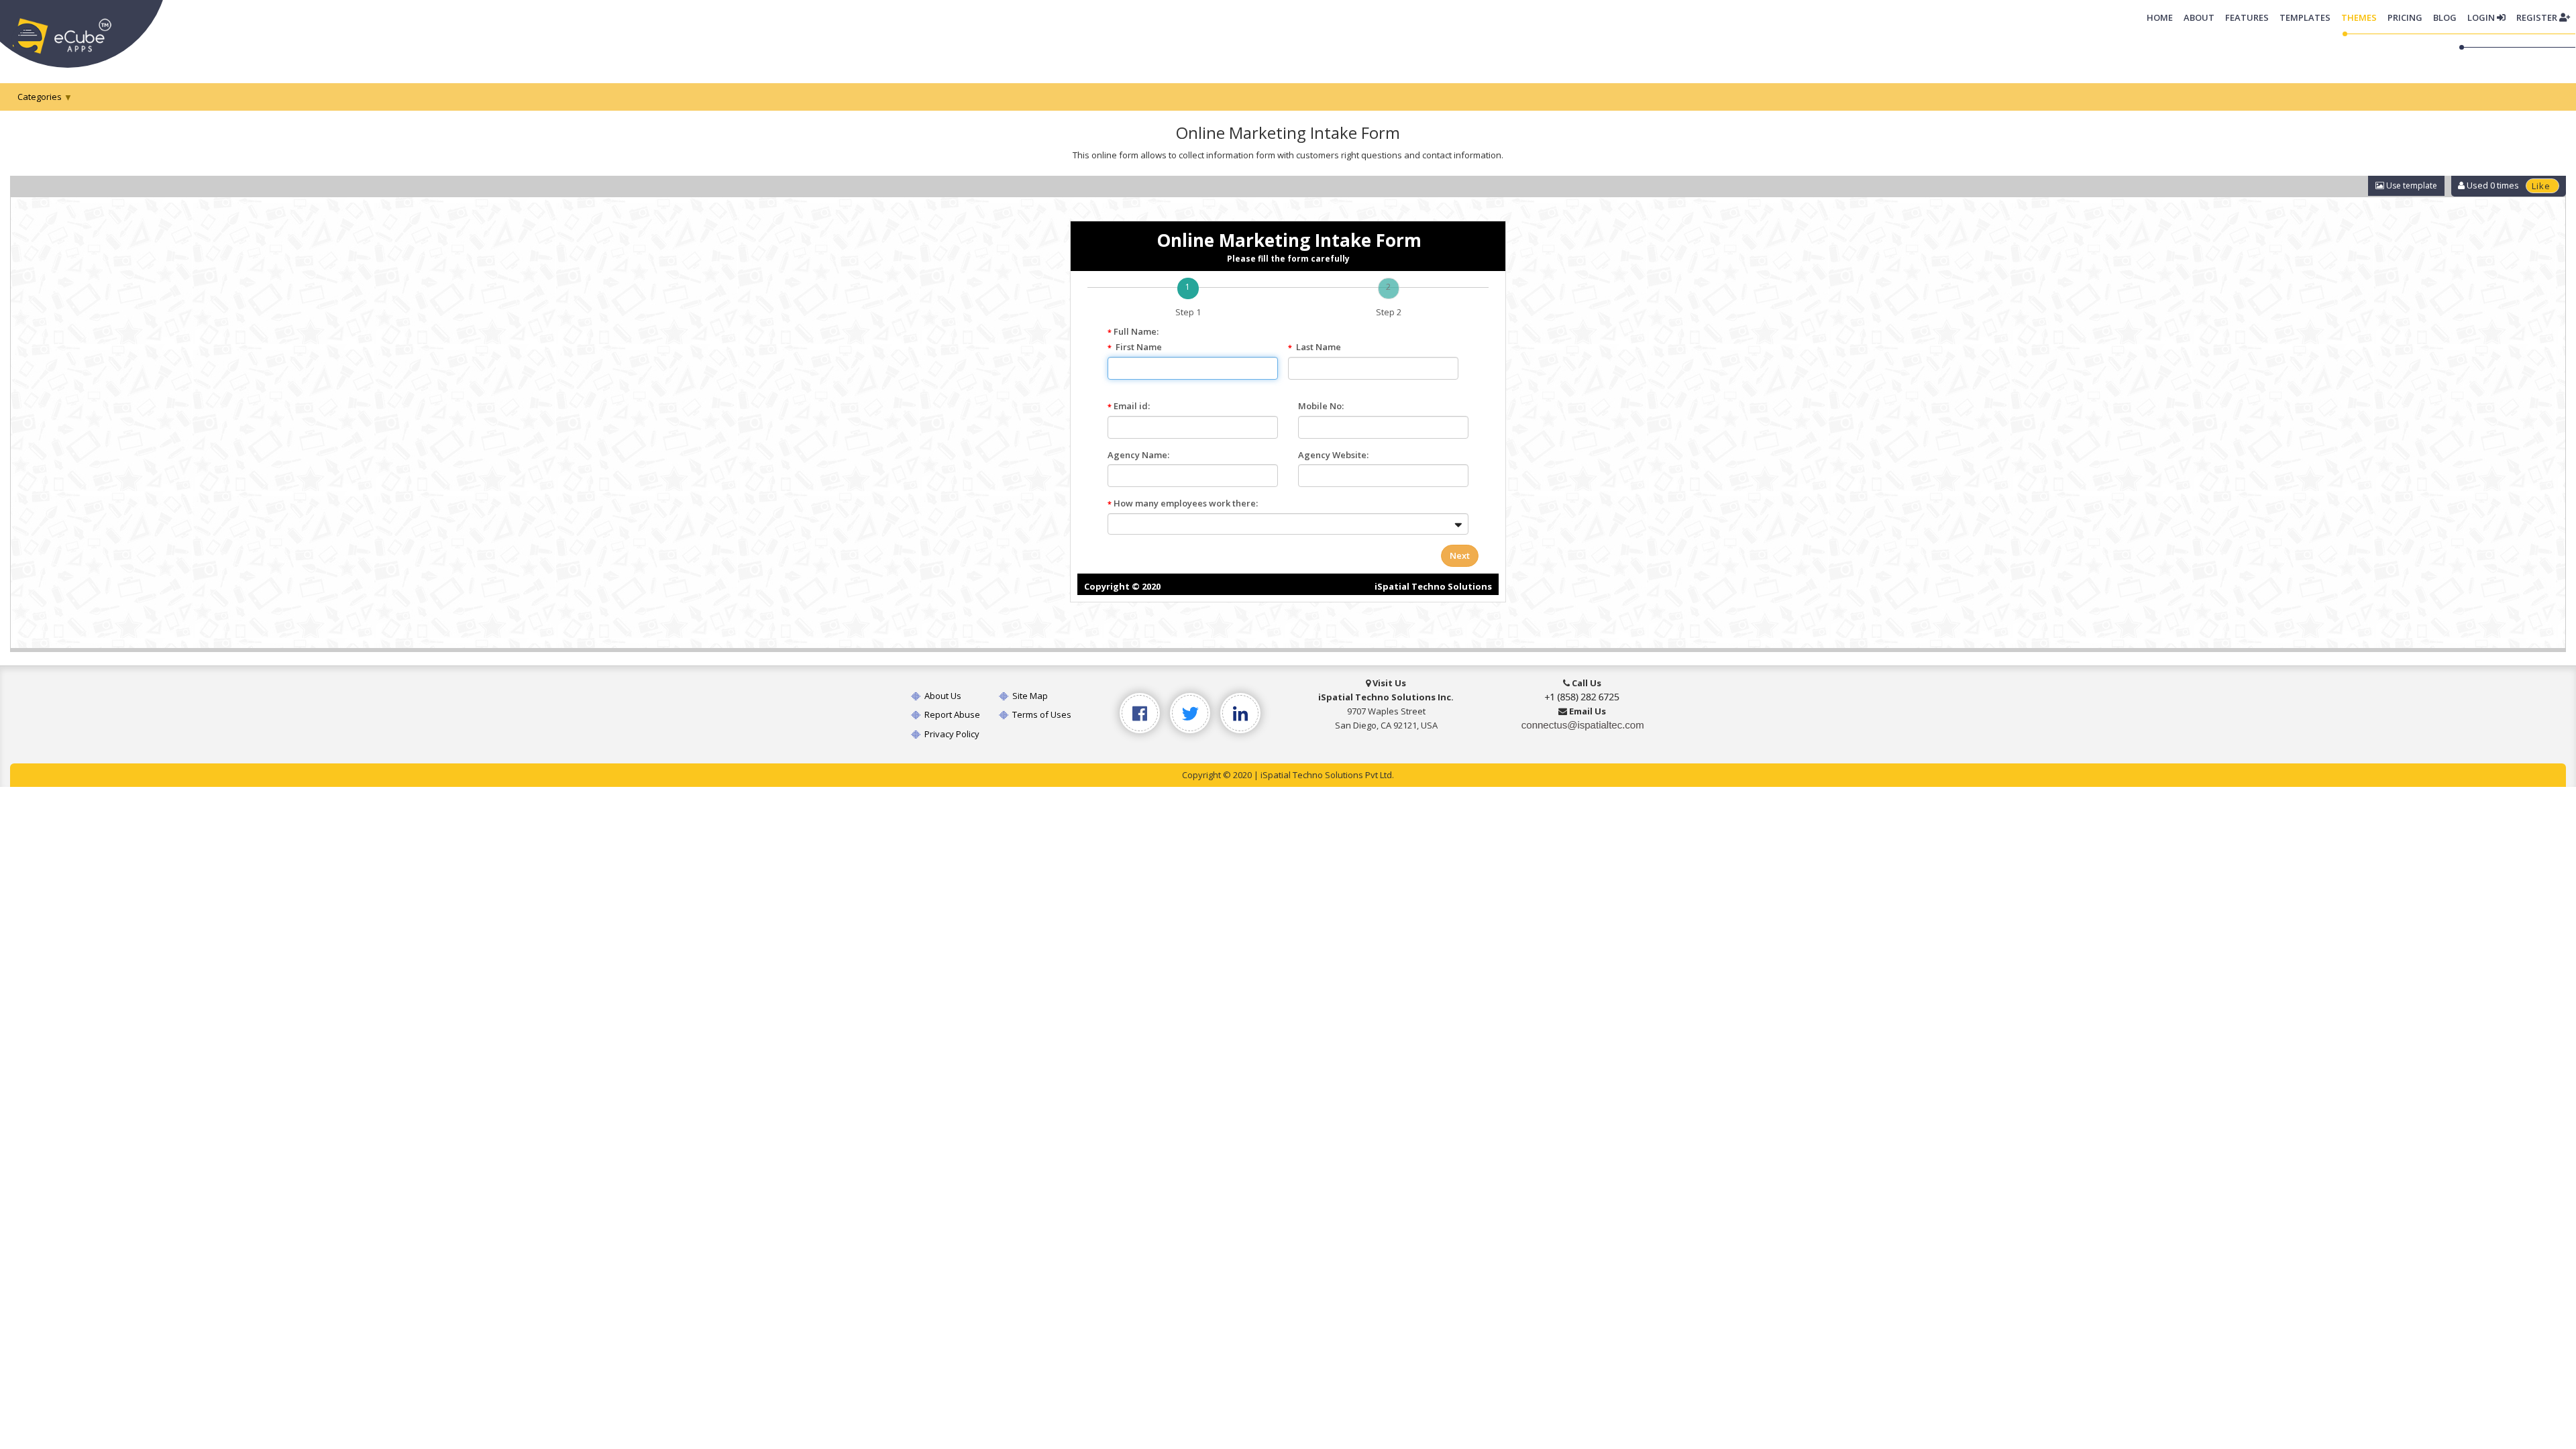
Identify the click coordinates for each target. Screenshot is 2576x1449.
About (2199, 17)
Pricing (2405, 17)
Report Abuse (951, 714)
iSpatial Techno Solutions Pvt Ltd (1326, 775)
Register (2538, 17)
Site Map (1029, 696)
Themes (2359, 17)
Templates (2305, 17)
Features (2247, 17)
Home (2162, 17)
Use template (2411, 185)
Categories (40, 97)
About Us (942, 696)
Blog (2445, 17)
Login (2482, 17)
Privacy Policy (951, 734)
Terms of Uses (1041, 714)
